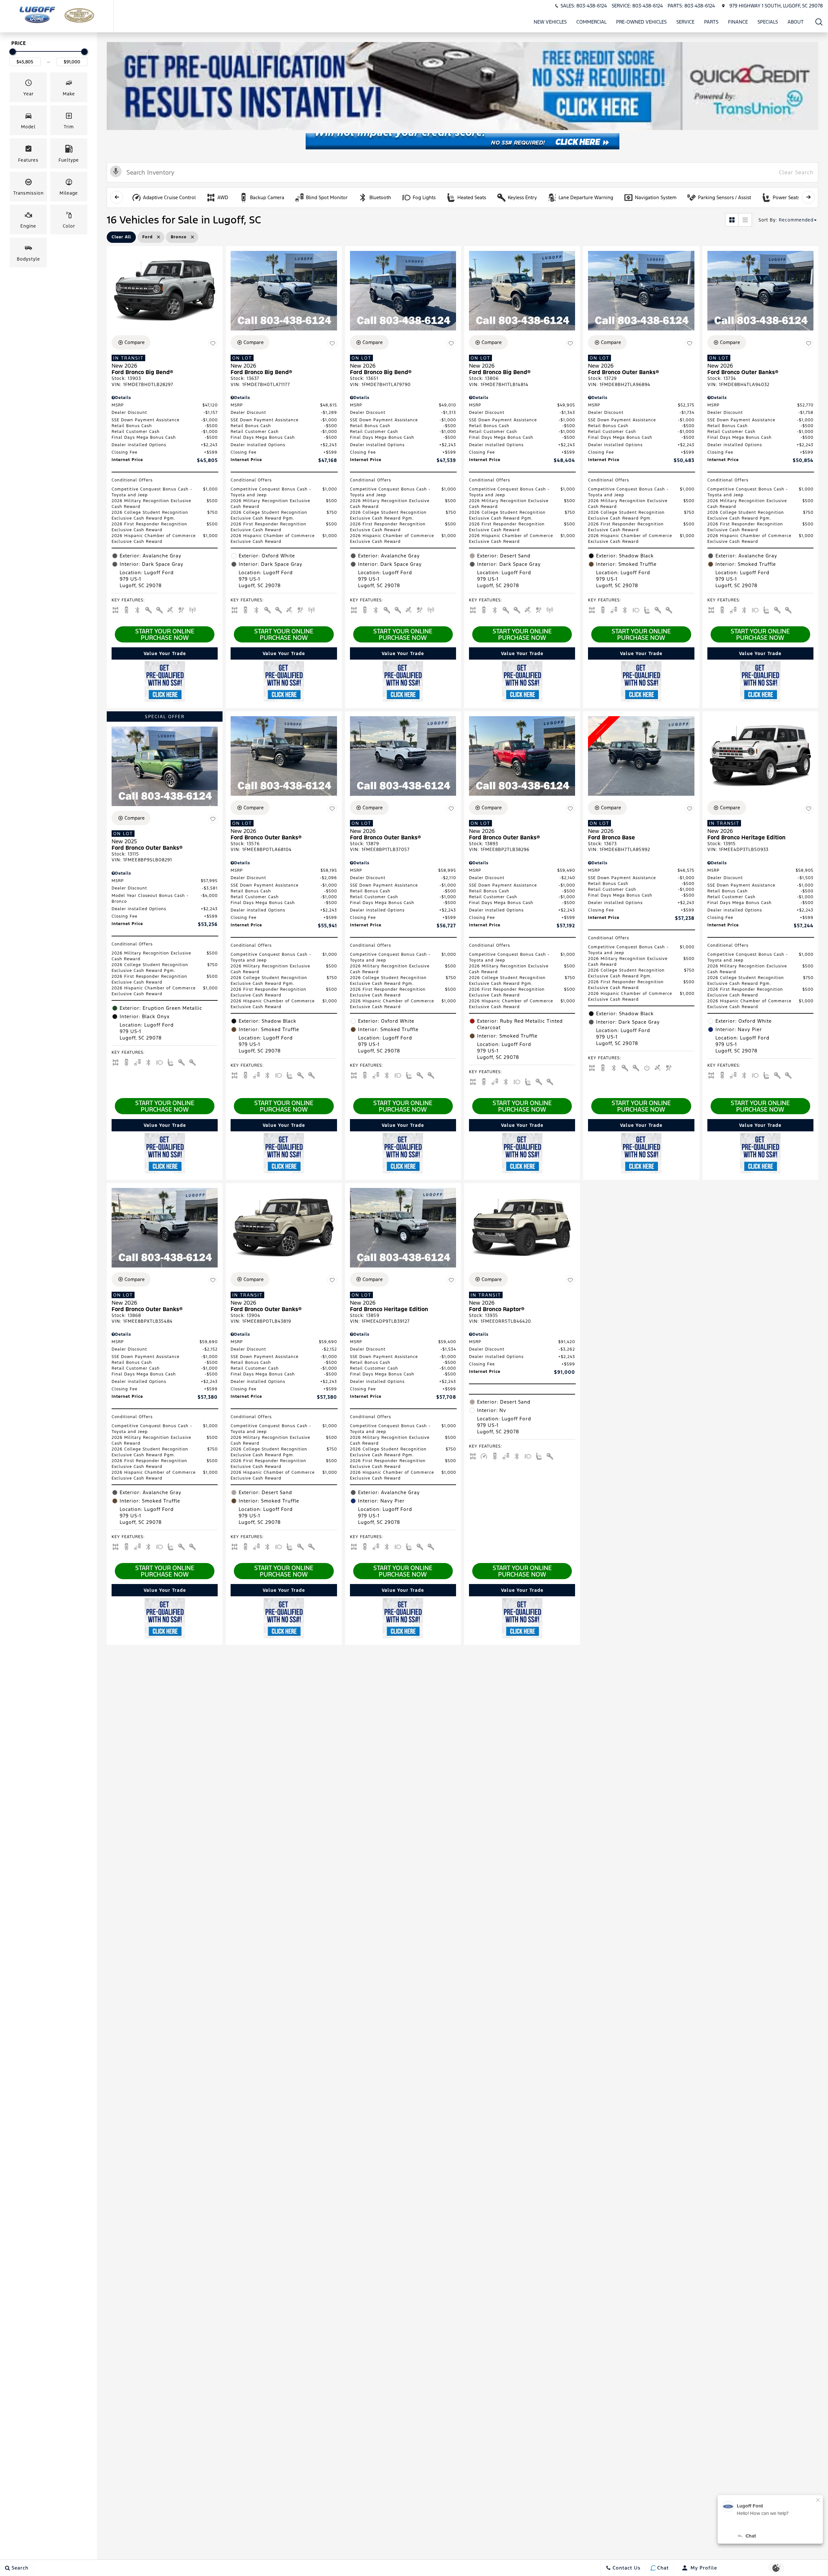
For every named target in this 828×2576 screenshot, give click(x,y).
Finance (738, 22)
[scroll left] (117, 197)
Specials (768, 22)
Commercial (591, 22)
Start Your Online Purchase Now (165, 634)
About (796, 22)
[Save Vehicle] (213, 343)
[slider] (13, 52)
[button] (819, 22)
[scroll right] (808, 197)
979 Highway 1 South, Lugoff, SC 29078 (776, 6)
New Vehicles (550, 22)
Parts (711, 22)
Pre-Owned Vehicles (641, 22)
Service (685, 22)
